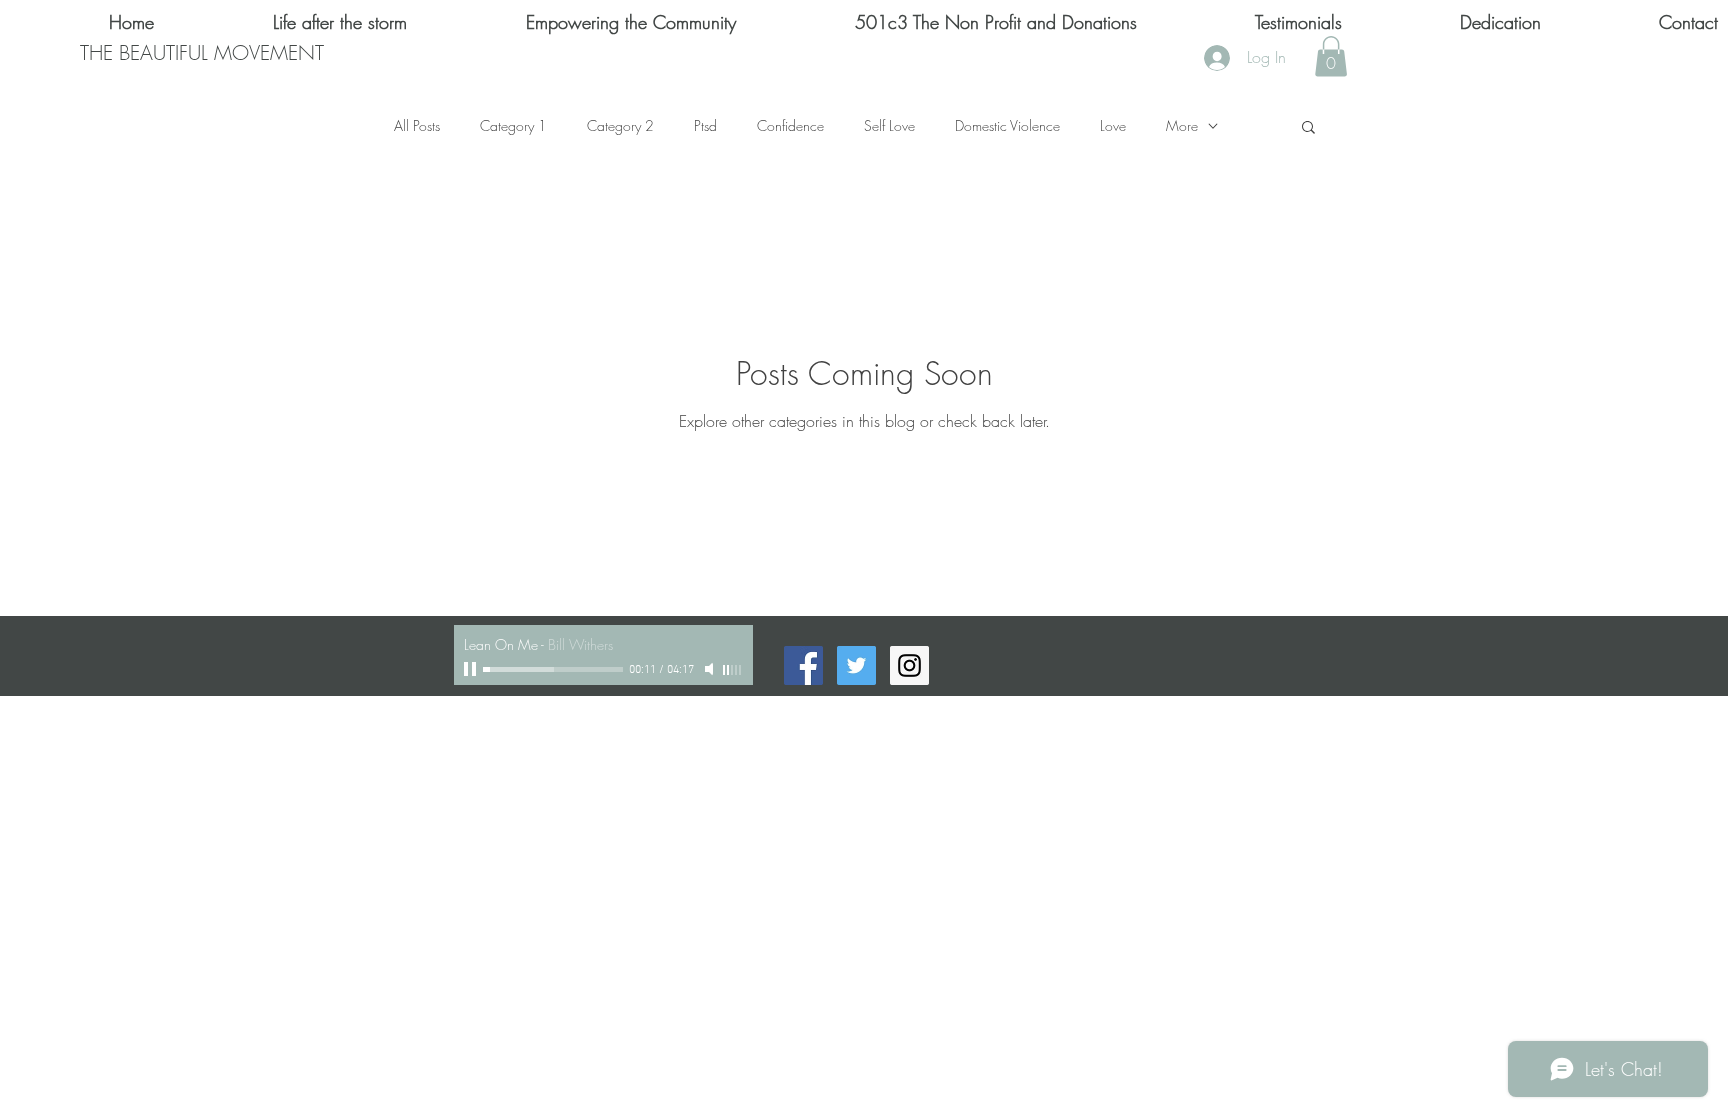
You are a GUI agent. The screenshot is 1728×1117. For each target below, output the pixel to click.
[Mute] (711, 669)
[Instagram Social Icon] (909, 665)
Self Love (889, 125)
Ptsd (705, 125)
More (1182, 125)
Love (1113, 125)
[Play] (472, 669)
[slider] (733, 670)
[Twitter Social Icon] (856, 665)
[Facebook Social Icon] (803, 665)
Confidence (790, 125)
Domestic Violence (1007, 125)
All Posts (417, 125)
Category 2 (620, 125)
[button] (1331, 56)
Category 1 (513, 125)
